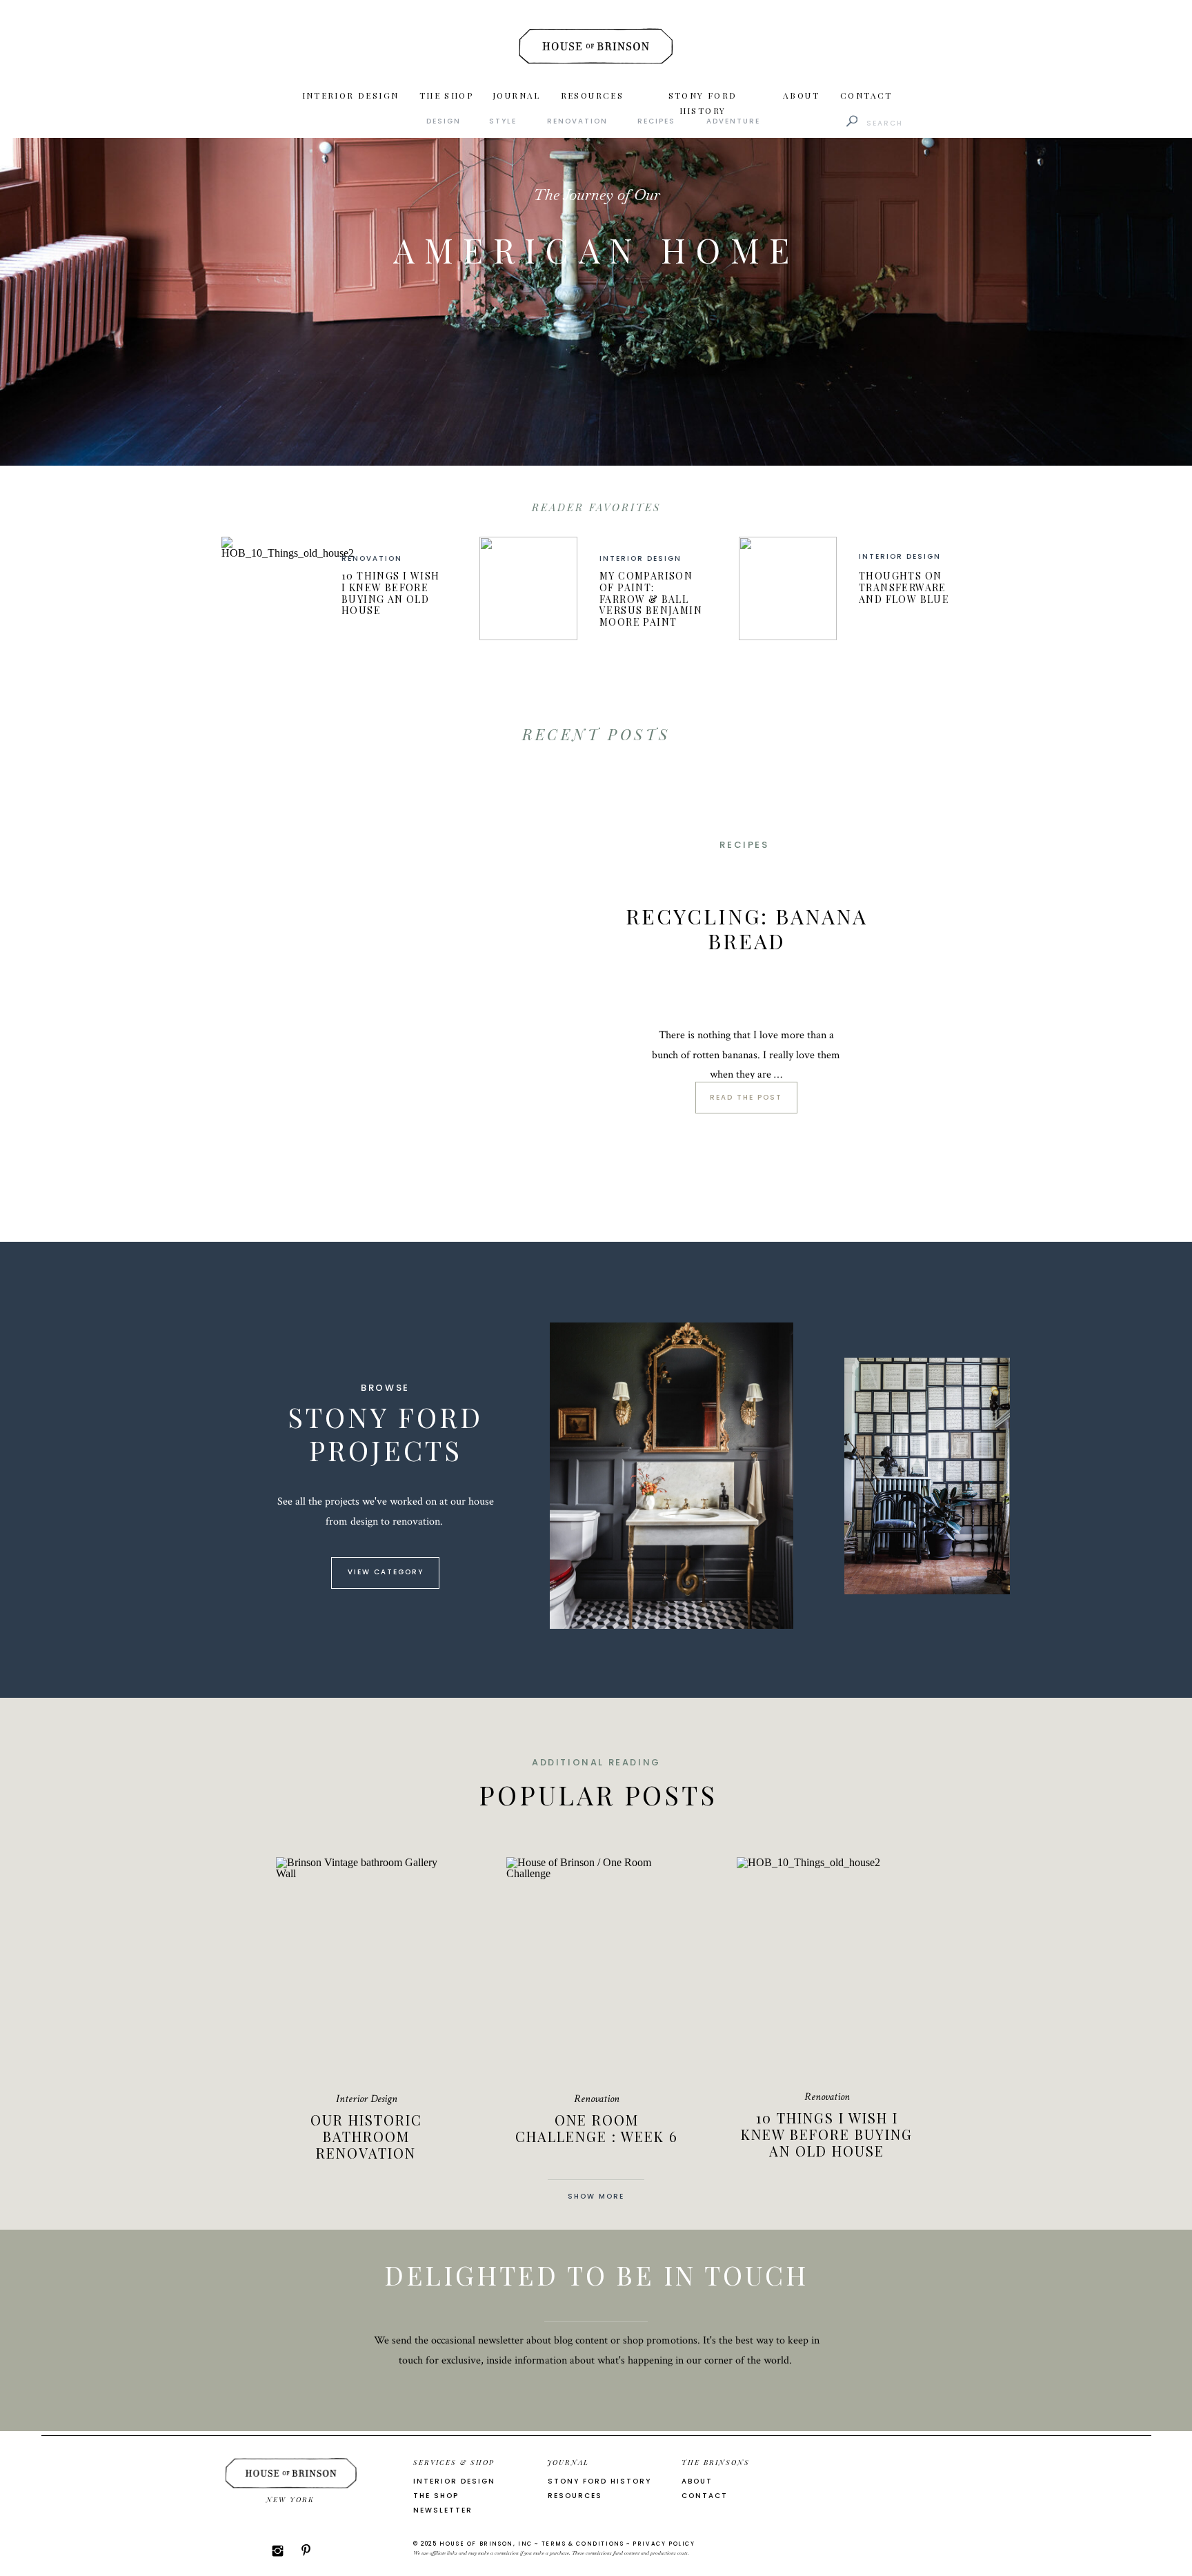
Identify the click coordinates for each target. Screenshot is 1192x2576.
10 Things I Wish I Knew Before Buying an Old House (390, 593)
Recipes (744, 845)
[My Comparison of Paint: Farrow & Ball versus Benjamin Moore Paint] (528, 588)
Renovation (372, 558)
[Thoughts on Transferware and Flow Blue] (788, 588)
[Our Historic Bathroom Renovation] (366, 1967)
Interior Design (640, 558)
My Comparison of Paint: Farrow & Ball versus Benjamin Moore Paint (651, 599)
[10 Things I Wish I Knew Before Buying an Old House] (270, 588)
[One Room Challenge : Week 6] (596, 1967)
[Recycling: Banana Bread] (415, 961)
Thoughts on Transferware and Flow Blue (904, 587)
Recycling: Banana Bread (747, 929)
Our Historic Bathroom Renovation (366, 2136)
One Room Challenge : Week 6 (597, 2128)
